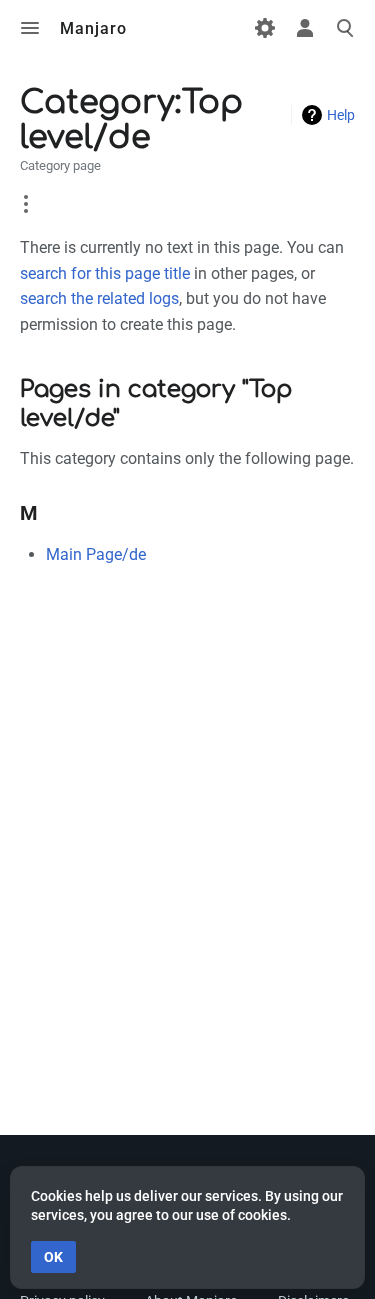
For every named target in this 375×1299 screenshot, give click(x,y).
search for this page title (105, 273)
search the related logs (99, 298)
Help (341, 115)
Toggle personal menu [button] (305, 28)
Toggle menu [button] (30, 28)
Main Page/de (96, 554)
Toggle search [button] (345, 28)
